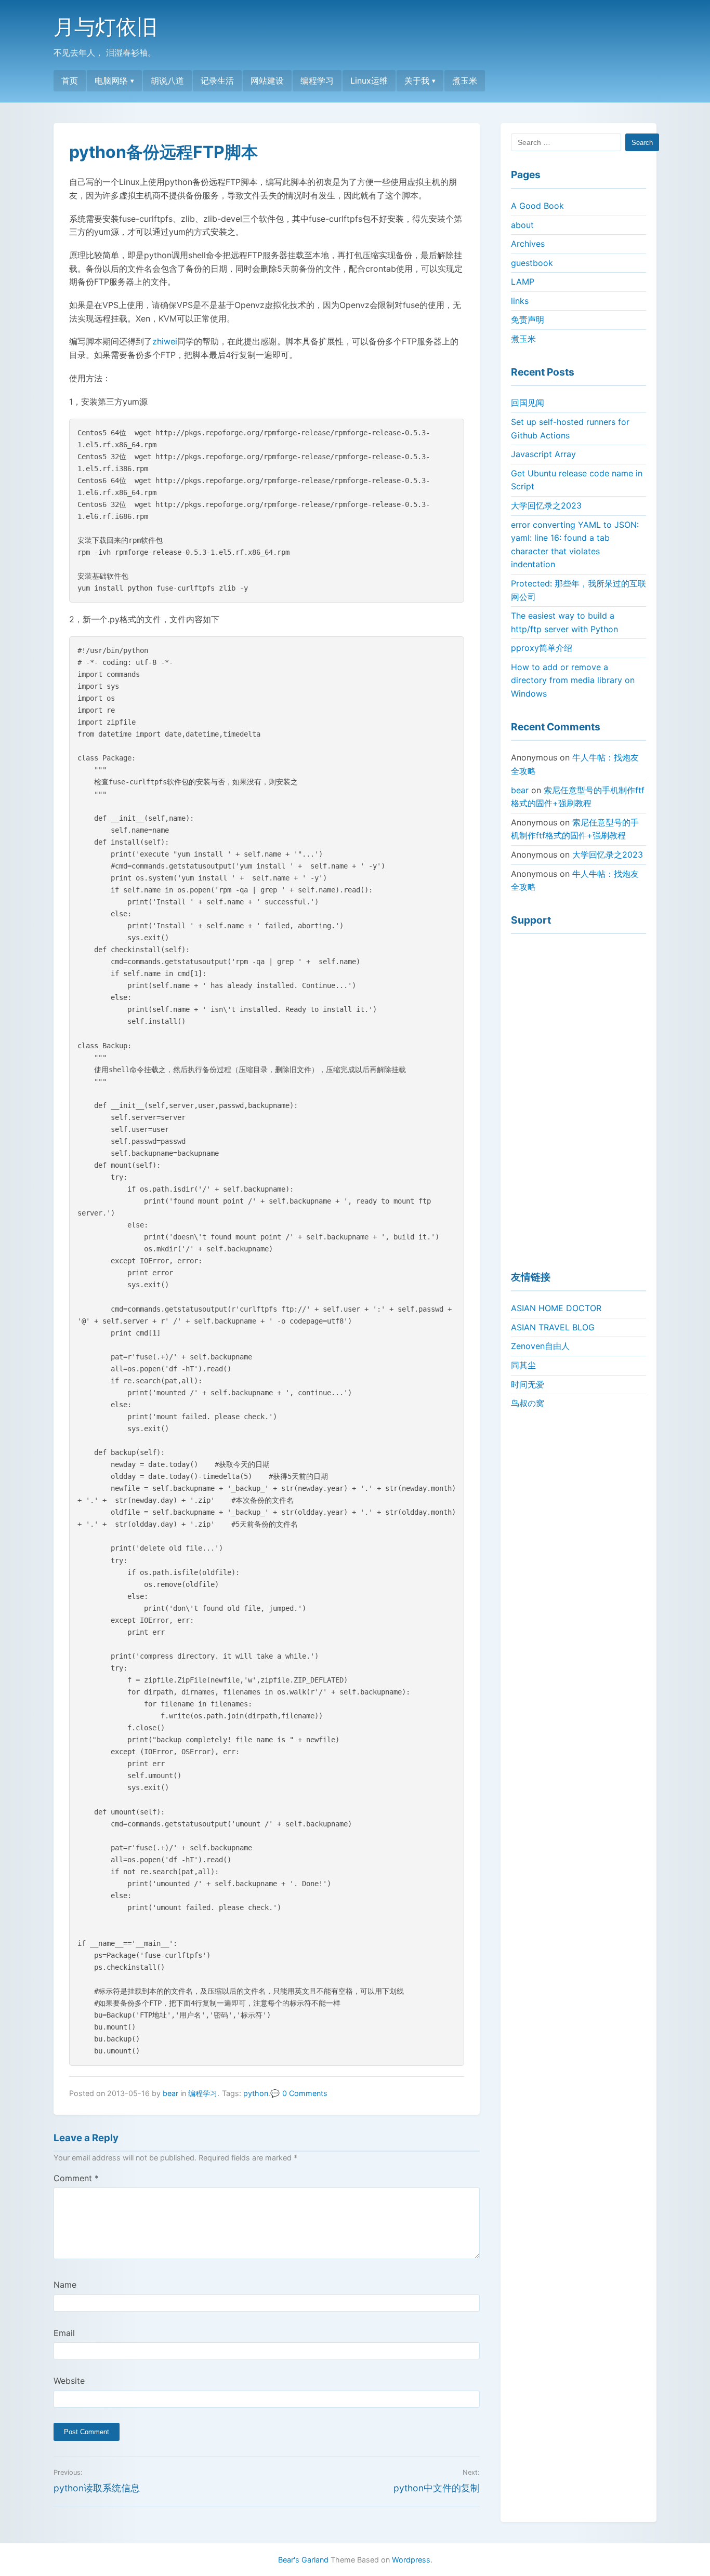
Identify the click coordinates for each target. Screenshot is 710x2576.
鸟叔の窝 (528, 1403)
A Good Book (537, 206)
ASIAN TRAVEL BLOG (553, 1327)
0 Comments (305, 2093)
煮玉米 (465, 81)
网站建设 (267, 81)
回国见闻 (528, 403)
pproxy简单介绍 (542, 648)
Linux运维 (369, 81)
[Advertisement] (578, 1098)
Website (69, 2381)
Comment (76, 2178)
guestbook (532, 263)
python (256, 2093)
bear (170, 2093)
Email (64, 2333)
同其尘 (523, 1365)
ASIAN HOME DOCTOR (556, 1308)
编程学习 (317, 81)
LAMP (523, 282)
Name (65, 2285)
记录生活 (217, 81)
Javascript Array (543, 454)
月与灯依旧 (106, 27)
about (522, 225)
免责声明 (528, 319)
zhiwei (165, 341)
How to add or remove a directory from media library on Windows (573, 680)
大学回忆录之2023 (546, 505)
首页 (70, 81)
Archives (528, 244)
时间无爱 (528, 1384)
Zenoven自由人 (540, 1346)
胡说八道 (167, 81)
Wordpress (411, 2560)
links (520, 301)
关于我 (417, 81)
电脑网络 (111, 81)
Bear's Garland (303, 2560)
